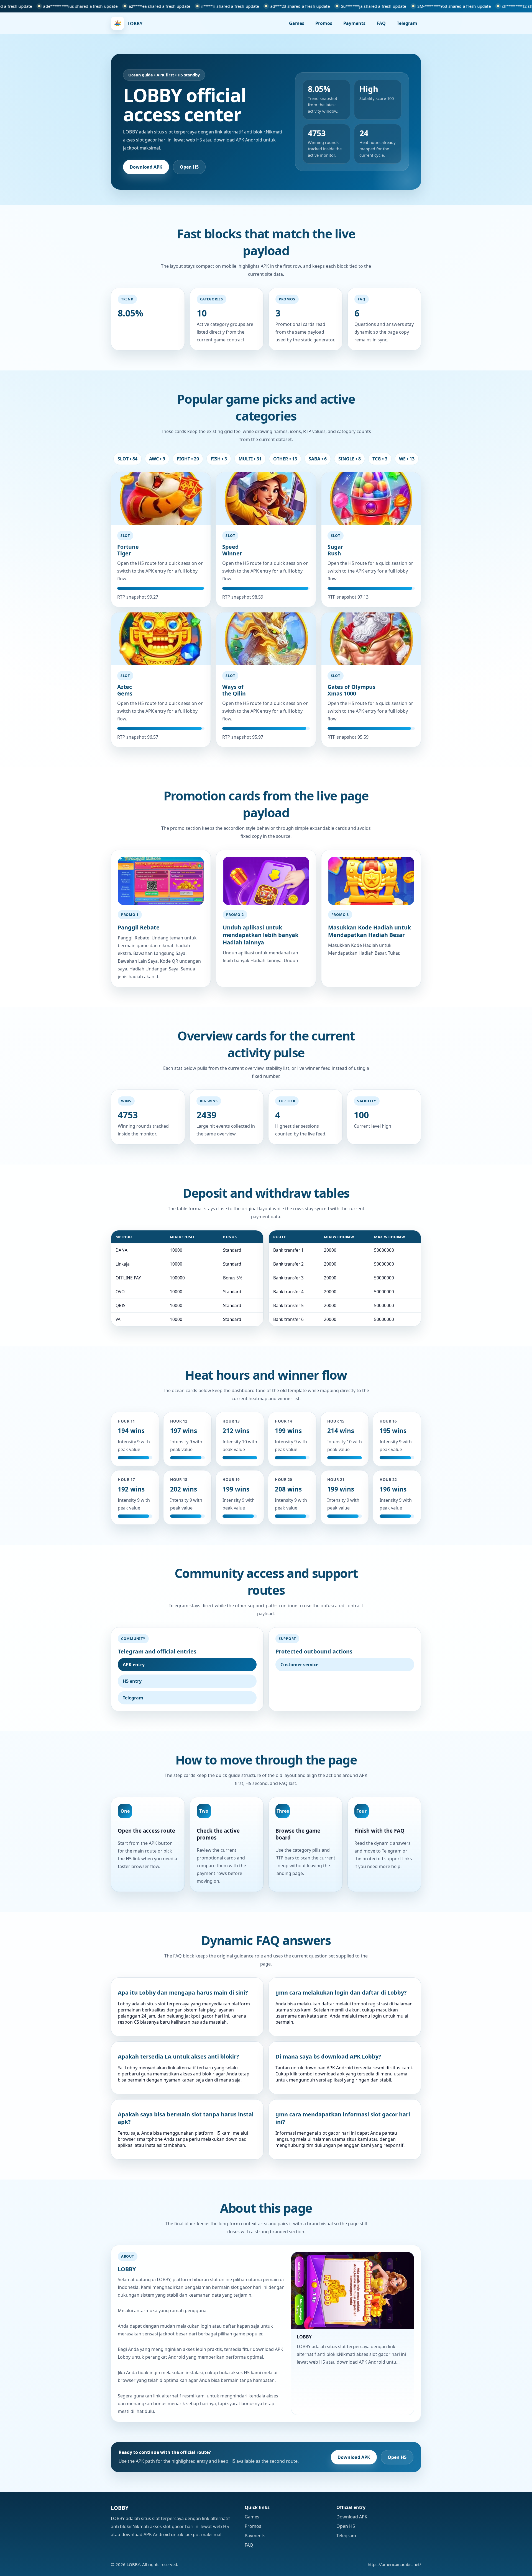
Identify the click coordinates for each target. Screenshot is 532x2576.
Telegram (407, 23)
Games (297, 23)
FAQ (381, 23)
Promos (324, 23)
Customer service (299, 1665)
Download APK (146, 167)
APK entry (134, 1665)
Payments (354, 23)
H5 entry (132, 1681)
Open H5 (189, 167)
